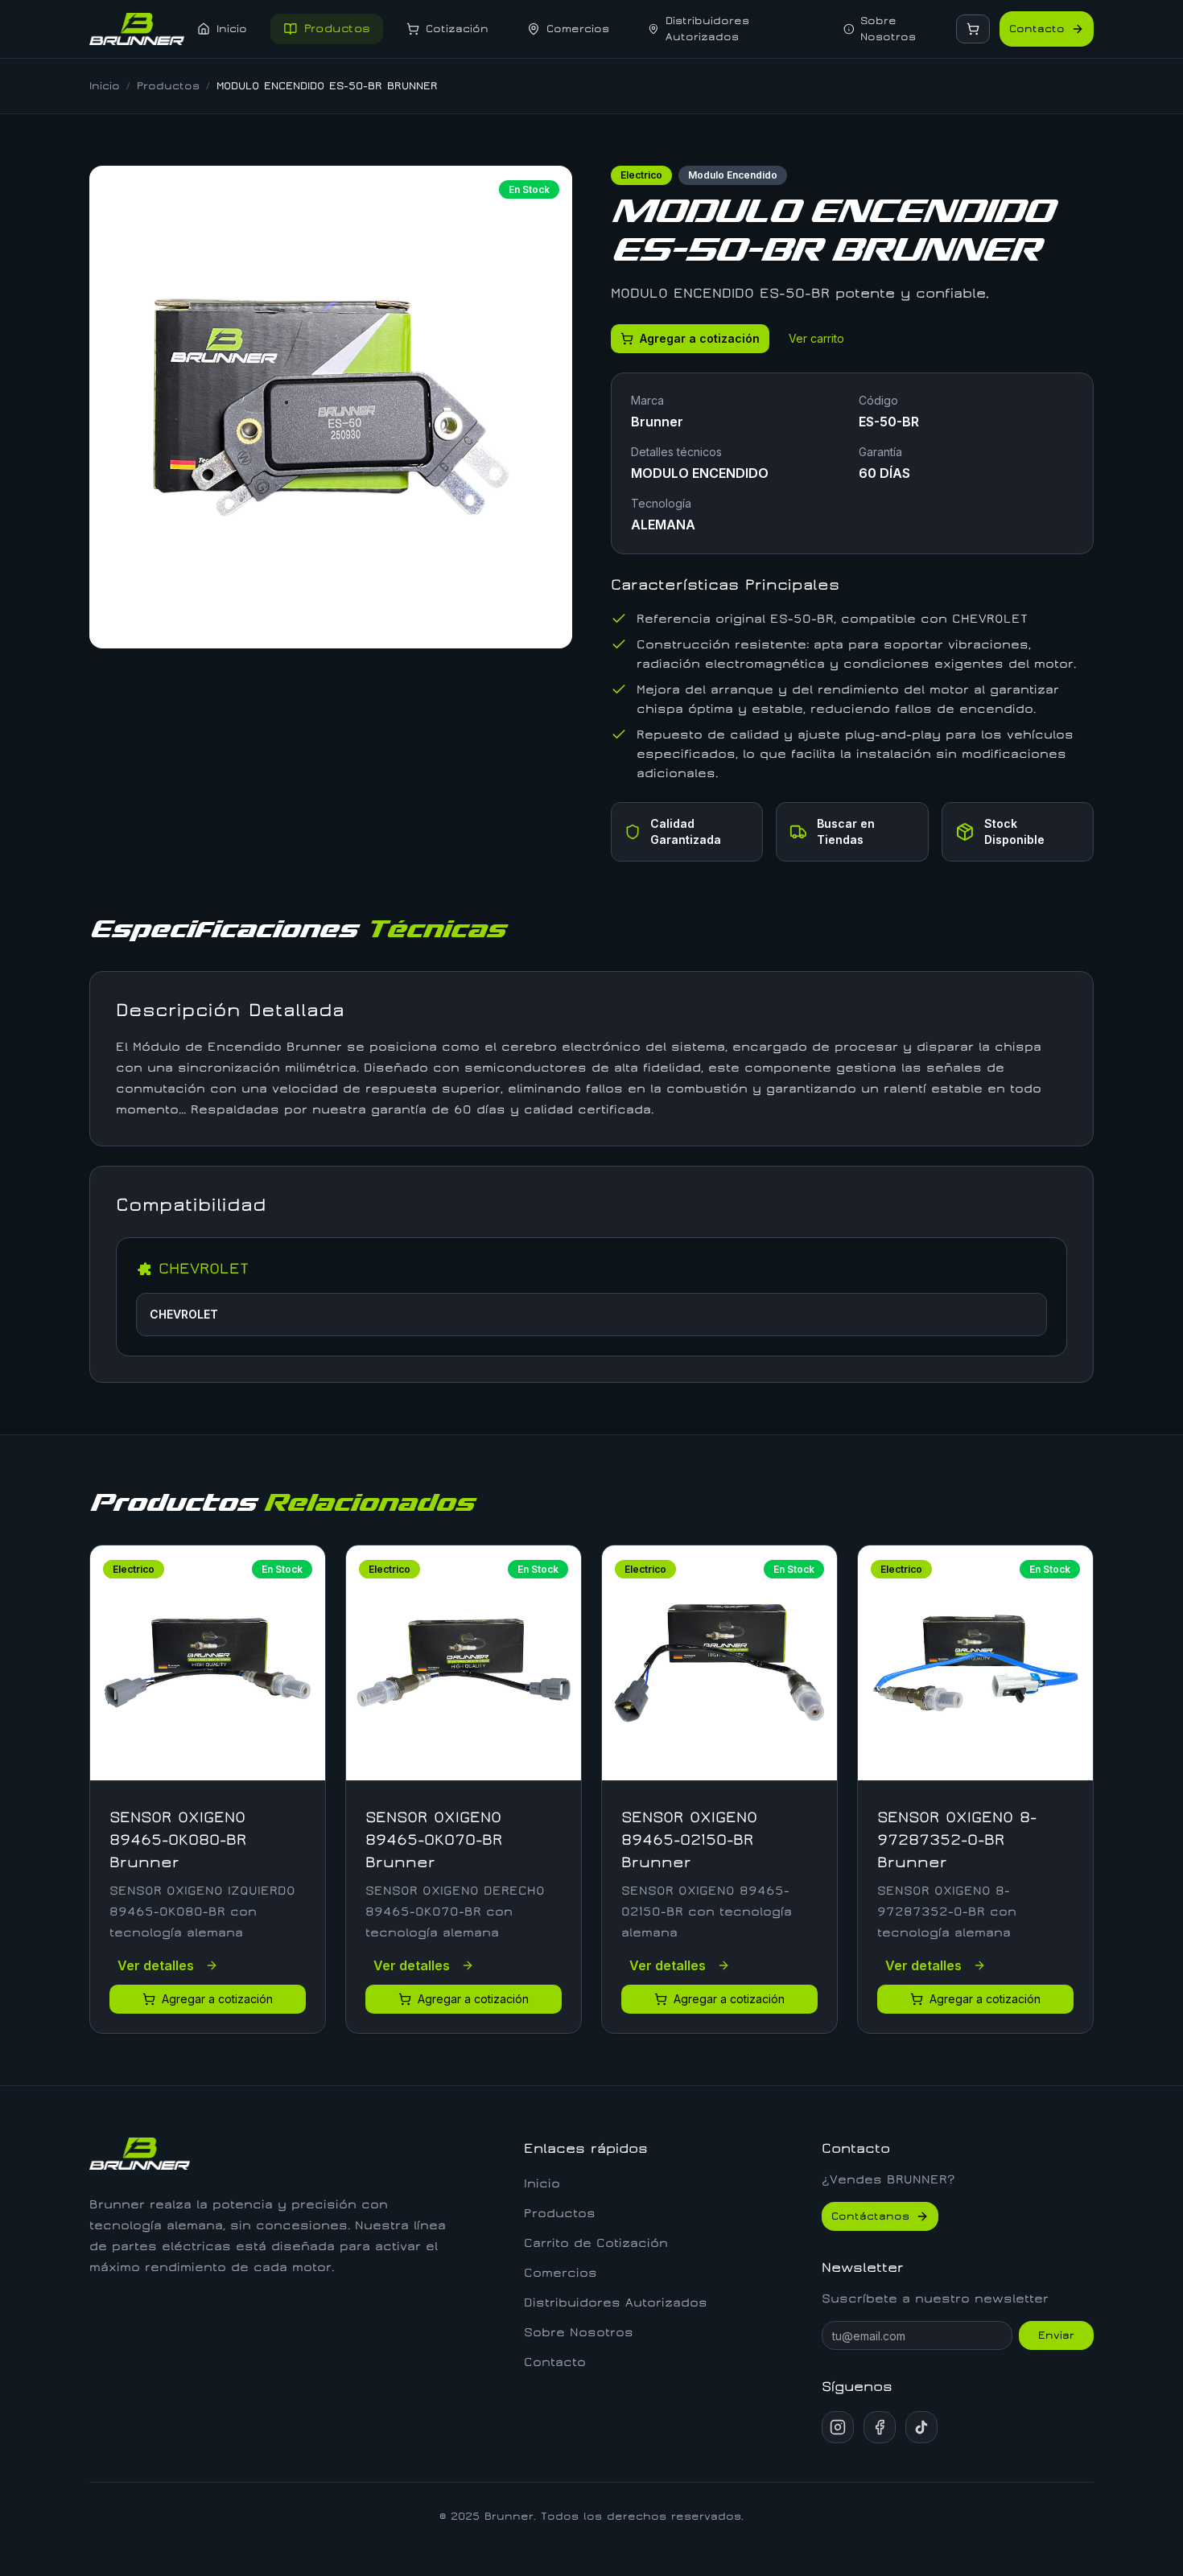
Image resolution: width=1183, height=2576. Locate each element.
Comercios (561, 2273)
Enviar (1056, 2335)
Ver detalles (156, 1965)
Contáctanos (870, 2216)
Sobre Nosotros (579, 2332)
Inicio (105, 86)
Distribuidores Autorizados (616, 2302)
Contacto (1037, 29)
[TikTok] (921, 2427)
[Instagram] (838, 2427)
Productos (168, 86)
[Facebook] (880, 2427)
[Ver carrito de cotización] (973, 29)
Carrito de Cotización (596, 2243)
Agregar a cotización (700, 338)
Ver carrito (816, 338)
